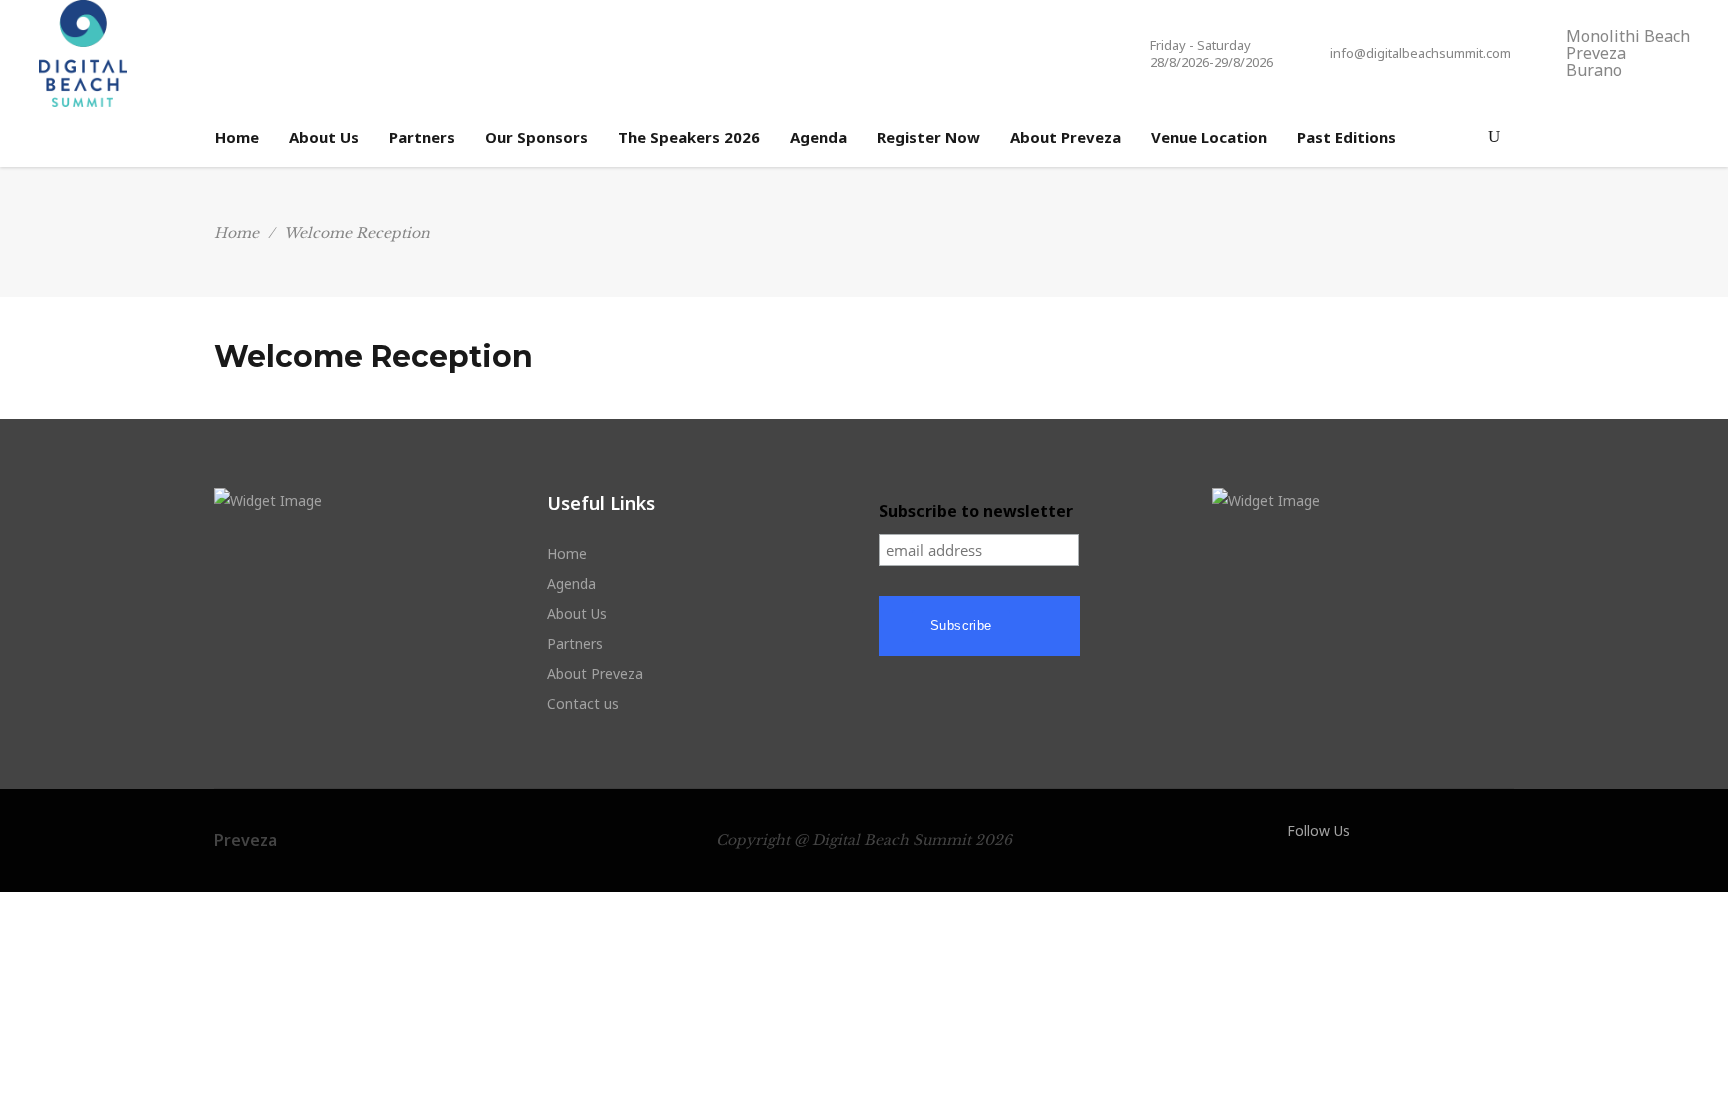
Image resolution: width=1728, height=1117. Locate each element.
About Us (577, 613)
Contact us (583, 703)
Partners (575, 643)
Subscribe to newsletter (976, 511)
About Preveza (595, 673)
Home (236, 233)
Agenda (571, 583)
